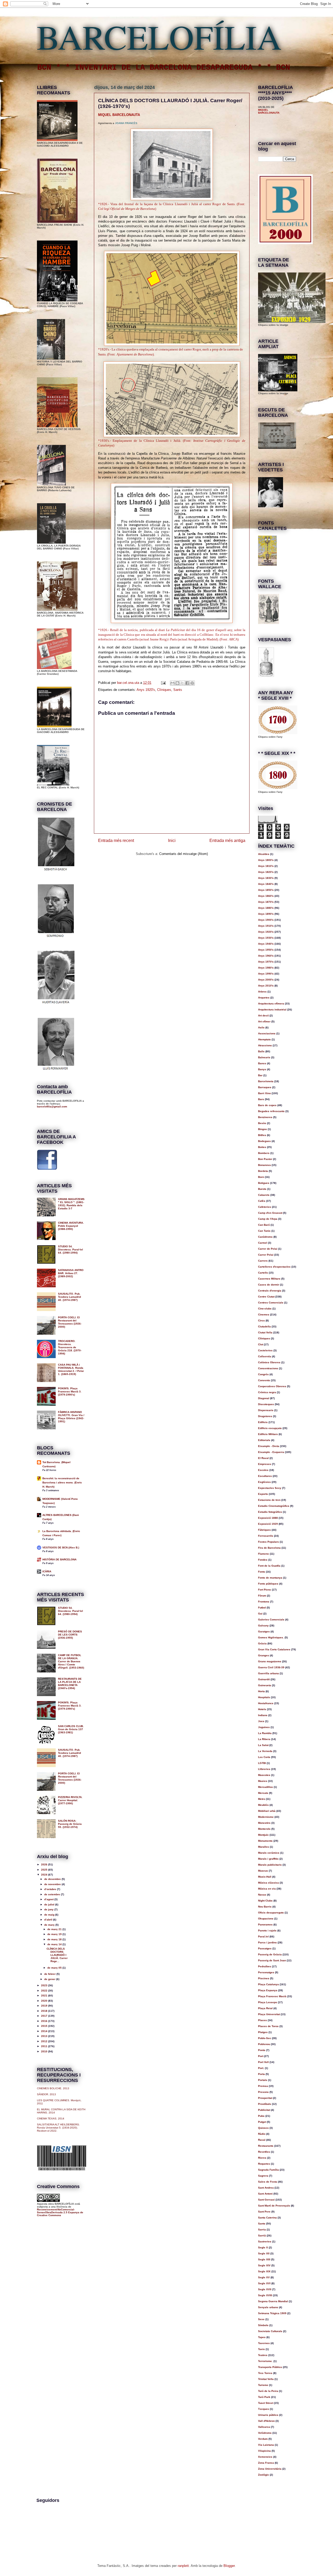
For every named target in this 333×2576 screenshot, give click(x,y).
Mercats (263, 1793)
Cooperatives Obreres (272, 1386)
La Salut (263, 1745)
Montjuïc (263, 1835)
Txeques (264, 2409)
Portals (263, 2080)
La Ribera (264, 1739)
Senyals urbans (268, 2307)
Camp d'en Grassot (270, 1213)
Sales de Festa (268, 2182)
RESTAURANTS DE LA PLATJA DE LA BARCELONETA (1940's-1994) (70, 1683)
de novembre (53, 1884)
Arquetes (264, 998)
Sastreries (265, 2241)
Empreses (265, 1464)
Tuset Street (266, 2403)
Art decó (263, 1016)
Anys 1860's (266, 896)
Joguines (264, 1727)
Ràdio (262, 2134)
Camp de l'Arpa (268, 1219)
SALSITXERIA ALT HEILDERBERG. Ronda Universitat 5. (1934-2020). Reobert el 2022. (58, 2128)
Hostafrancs (266, 1703)
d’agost (49, 1899)
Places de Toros (268, 2026)
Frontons (264, 1602)
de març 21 (55, 1929)
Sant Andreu (266, 2188)
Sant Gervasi (266, 2200)
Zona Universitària (270, 2469)
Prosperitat (265, 2098)
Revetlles (264, 2152)
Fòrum (262, 1596)
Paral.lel (263, 1936)
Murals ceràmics (269, 1853)
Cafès (262, 1201)
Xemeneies (265, 2457)
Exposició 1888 (268, 1518)
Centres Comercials (271, 1303)
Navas (262, 1895)
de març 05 (55, 1968)
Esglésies (264, 1482)
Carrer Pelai (266, 1255)
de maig (50, 1915)
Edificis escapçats (270, 1428)
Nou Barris (265, 1907)
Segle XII (264, 2253)
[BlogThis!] (177, 683)
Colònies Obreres (269, 1362)
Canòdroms (265, 1237)
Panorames (265, 1925)
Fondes (263, 1560)
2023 (45, 1985)
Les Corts (264, 1757)
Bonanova (264, 1165)
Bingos (262, 1129)
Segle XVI (264, 2283)
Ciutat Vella (265, 1332)
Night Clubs (265, 1901)
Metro (262, 1799)
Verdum (263, 2439)
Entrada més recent (116, 841)
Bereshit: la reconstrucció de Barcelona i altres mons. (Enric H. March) (62, 1482)
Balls (261, 1051)
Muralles (264, 1847)
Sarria (262, 2230)
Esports (263, 1494)
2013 (45, 2036)
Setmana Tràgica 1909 (272, 2313)
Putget (262, 2122)
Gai (260, 1614)
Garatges (264, 1631)
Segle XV (264, 2277)
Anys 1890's (266, 914)
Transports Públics (270, 2367)
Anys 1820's (266, 872)
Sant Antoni (265, 2194)
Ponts (262, 2050)
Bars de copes (267, 1105)
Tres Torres (265, 2373)
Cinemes (264, 1315)
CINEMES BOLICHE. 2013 (53, 2088)
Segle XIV (264, 2265)
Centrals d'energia (270, 1291)
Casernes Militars (269, 1279)
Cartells (263, 1273)
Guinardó (264, 1679)
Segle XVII (265, 2289)
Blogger (229, 2566)
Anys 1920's (146, 690)
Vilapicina (264, 2451)
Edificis (263, 1422)
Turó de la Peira (268, 2391)
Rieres (262, 2158)
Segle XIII (264, 2259)
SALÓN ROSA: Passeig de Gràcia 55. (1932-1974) (70, 1824)
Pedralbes (265, 1966)
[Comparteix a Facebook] (187, 683)
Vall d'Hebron (266, 2421)
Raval (262, 2140)
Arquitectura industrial (272, 1010)
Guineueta (265, 1685)
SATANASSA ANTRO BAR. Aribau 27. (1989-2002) (71, 1273)
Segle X (263, 2247)
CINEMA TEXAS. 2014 (51, 2118)
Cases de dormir (269, 1285)
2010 (45, 2051)
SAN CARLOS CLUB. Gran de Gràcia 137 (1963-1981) (71, 1729)
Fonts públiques (268, 1584)
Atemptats (264, 1039)
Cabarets (264, 1195)
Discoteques (266, 1404)
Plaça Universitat (269, 2014)
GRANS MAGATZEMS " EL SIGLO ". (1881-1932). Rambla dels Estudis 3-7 (71, 1204)
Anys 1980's (266, 968)
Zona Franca (266, 2463)
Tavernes (264, 2343)
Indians (263, 1715)
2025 (45, 1870)
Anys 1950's (266, 950)
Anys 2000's (266, 980)
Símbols (263, 2325)
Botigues (264, 1183)
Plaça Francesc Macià (272, 1996)
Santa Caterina (267, 2218)
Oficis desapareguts (271, 1913)
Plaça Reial (265, 2008)
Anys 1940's (266, 944)
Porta (261, 2074)
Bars (261, 1099)
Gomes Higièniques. (271, 1637)
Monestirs (264, 1823)
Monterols (264, 1829)
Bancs (262, 1063)
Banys (262, 1069)
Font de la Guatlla (269, 1566)
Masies (263, 1781)
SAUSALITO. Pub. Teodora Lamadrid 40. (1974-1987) (69, 1297)
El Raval (263, 1458)
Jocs (261, 1721)
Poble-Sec (265, 2038)
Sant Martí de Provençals (274, 2206)
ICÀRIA (47, 1571)
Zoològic (264, 2475)
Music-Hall (265, 1877)
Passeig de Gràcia (270, 1954)
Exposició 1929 (268, 1524)
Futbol (262, 1608)
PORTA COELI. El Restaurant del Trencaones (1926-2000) (70, 1322)
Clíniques (164, 690)
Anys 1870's (266, 902)
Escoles (263, 1470)
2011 (45, 2046)
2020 (45, 2001)
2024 (45, 1875)
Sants (178, 690)
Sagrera (263, 2176)
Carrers (263, 1261)
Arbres (262, 992)
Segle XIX (264, 2271)
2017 (45, 2016)
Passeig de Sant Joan (272, 1960)
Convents (264, 1380)
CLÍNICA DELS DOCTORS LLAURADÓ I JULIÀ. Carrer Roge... (57, 1955)
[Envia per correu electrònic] (172, 683)
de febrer (50, 1974)
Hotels (262, 1709)
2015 (45, 2026)
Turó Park (264, 2397)
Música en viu (267, 1889)
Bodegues (264, 1141)
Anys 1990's (266, 974)
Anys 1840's (266, 884)
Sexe (261, 2319)
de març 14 (55, 1944)
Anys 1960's (266, 956)
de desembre (53, 1879)
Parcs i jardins (267, 1942)
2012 (45, 2041)
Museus (263, 1871)
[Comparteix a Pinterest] (192, 683)
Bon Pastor (265, 1159)
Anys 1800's (266, 860)
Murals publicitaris (270, 1865)
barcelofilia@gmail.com (52, 1107)
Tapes (262, 2337)
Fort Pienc (265, 1590)
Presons (263, 2092)
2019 (45, 2006)
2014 (45, 2031)
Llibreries (264, 1769)
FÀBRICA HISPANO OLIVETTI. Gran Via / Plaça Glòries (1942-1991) (71, 1417)
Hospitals (264, 1697)
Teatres (263, 2355)
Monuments (265, 1841)
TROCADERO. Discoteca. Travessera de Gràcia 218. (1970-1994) (70, 1347)
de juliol (50, 1905)
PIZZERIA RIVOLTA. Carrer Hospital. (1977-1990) (70, 1800)
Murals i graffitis (268, 1859)
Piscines (264, 1978)
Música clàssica (268, 1883)
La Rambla (265, 1733)
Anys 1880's (266, 908)
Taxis (261, 2349)
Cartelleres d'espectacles (274, 1267)
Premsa (263, 2086)
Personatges (266, 1972)
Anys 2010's (266, 986)
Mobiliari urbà (267, 1811)
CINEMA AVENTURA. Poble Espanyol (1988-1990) (71, 1226)
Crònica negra (267, 1392)
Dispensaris (266, 1410)
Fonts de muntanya (270, 1578)
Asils (261, 1027)
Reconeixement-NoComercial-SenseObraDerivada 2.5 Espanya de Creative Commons (60, 2212)
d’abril (49, 1920)
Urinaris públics (268, 2415)
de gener (50, 1979)
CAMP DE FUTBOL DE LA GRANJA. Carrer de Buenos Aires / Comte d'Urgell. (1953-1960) (71, 1661)
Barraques (265, 1087)
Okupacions (266, 1919)
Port (261, 2056)
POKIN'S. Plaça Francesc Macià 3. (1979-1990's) (70, 1391)
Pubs (261, 2116)
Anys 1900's (266, 920)
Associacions (267, 1033)
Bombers (264, 1153)
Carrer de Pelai (268, 1249)
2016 (45, 2021)
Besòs (262, 1123)
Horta (261, 1691)
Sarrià (262, 2236)
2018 (45, 2011)
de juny (49, 1909)
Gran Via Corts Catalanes (274, 1649)
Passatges (265, 1948)
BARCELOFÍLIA (159, 36)
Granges (264, 1655)
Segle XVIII (265, 2295)
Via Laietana (266, 2445)
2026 (45, 1864)
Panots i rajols (267, 1931)
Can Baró (264, 1225)
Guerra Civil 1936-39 (271, 1667)
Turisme (263, 2385)
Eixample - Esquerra (271, 1452)
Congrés (263, 1374)
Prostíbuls (265, 2104)
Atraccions (265, 1045)
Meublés (263, 1805)
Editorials (264, 1440)
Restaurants (266, 2146)
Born (261, 1177)
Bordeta (263, 1171)
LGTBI (262, 1763)
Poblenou (264, 2044)
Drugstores (265, 1416)
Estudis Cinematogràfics (274, 1506)
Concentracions (268, 1368)
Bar (260, 1075)
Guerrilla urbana (268, 1673)
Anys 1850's (266, 890)
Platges (263, 2032)
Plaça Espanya (268, 1990)
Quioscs (263, 2128)
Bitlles (262, 1135)
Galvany (263, 1626)
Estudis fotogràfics (270, 1512)
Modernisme (266, 1817)
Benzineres (265, 1117)
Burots (262, 1189)
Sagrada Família (268, 2170)
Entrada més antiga (227, 841)
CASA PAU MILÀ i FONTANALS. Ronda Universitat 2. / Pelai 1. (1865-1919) (71, 1369)
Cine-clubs (265, 1309)
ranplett (183, 2566)
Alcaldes (264, 854)
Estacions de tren (269, 1500)
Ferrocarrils (266, 1536)
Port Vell (263, 2062)
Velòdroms (265, 2433)
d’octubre (51, 1889)
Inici (172, 841)
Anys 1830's (266, 878)
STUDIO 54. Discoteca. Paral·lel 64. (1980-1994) (71, 1250)
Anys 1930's (266, 938)
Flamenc (264, 1554)
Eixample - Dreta (269, 1446)
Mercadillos (265, 1787)
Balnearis (264, 1057)
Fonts (262, 1572)
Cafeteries (265, 1207)
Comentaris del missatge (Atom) (184, 854)
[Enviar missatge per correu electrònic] (163, 683)
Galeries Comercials (271, 1620)
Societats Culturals (270, 2331)
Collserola (265, 1356)
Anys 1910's (266, 926)
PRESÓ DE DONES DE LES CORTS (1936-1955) (70, 1635)
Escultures (265, 1476)
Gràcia (262, 1643)
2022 (45, 1991)
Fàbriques (264, 1530)
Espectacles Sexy (270, 1488)
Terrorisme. (265, 2361)
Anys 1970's (266, 962)
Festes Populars (268, 1542)
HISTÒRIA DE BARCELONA (59, 1559)
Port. (261, 2068)
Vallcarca (264, 2427)
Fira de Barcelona (269, 1548)
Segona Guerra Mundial (273, 2301)
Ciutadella (264, 1326)
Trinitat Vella (266, 2379)
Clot (261, 1344)
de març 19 (55, 1934)
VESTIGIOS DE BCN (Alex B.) (61, 1547)
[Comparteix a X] (182, 683)
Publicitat (264, 2110)
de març (50, 1925)
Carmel (263, 1243)
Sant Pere (264, 2212)
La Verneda (265, 1751)
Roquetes (264, 2164)
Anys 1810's (266, 866)
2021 (45, 1996)
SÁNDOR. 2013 (46, 2094)
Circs (261, 1321)
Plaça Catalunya (268, 1984)
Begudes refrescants (271, 1111)
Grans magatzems (270, 1661)
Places (262, 2020)
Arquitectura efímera (271, 1004)
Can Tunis (264, 1231)
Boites (262, 1147)
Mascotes (264, 1775)
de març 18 (55, 1939)
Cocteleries (265, 1350)
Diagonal (264, 1398)
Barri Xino (264, 1093)
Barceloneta (266, 1081)
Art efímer (264, 1021)
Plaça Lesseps (268, 2002)
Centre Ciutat (266, 1297)
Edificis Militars (268, 1434)
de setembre (53, 1894)
